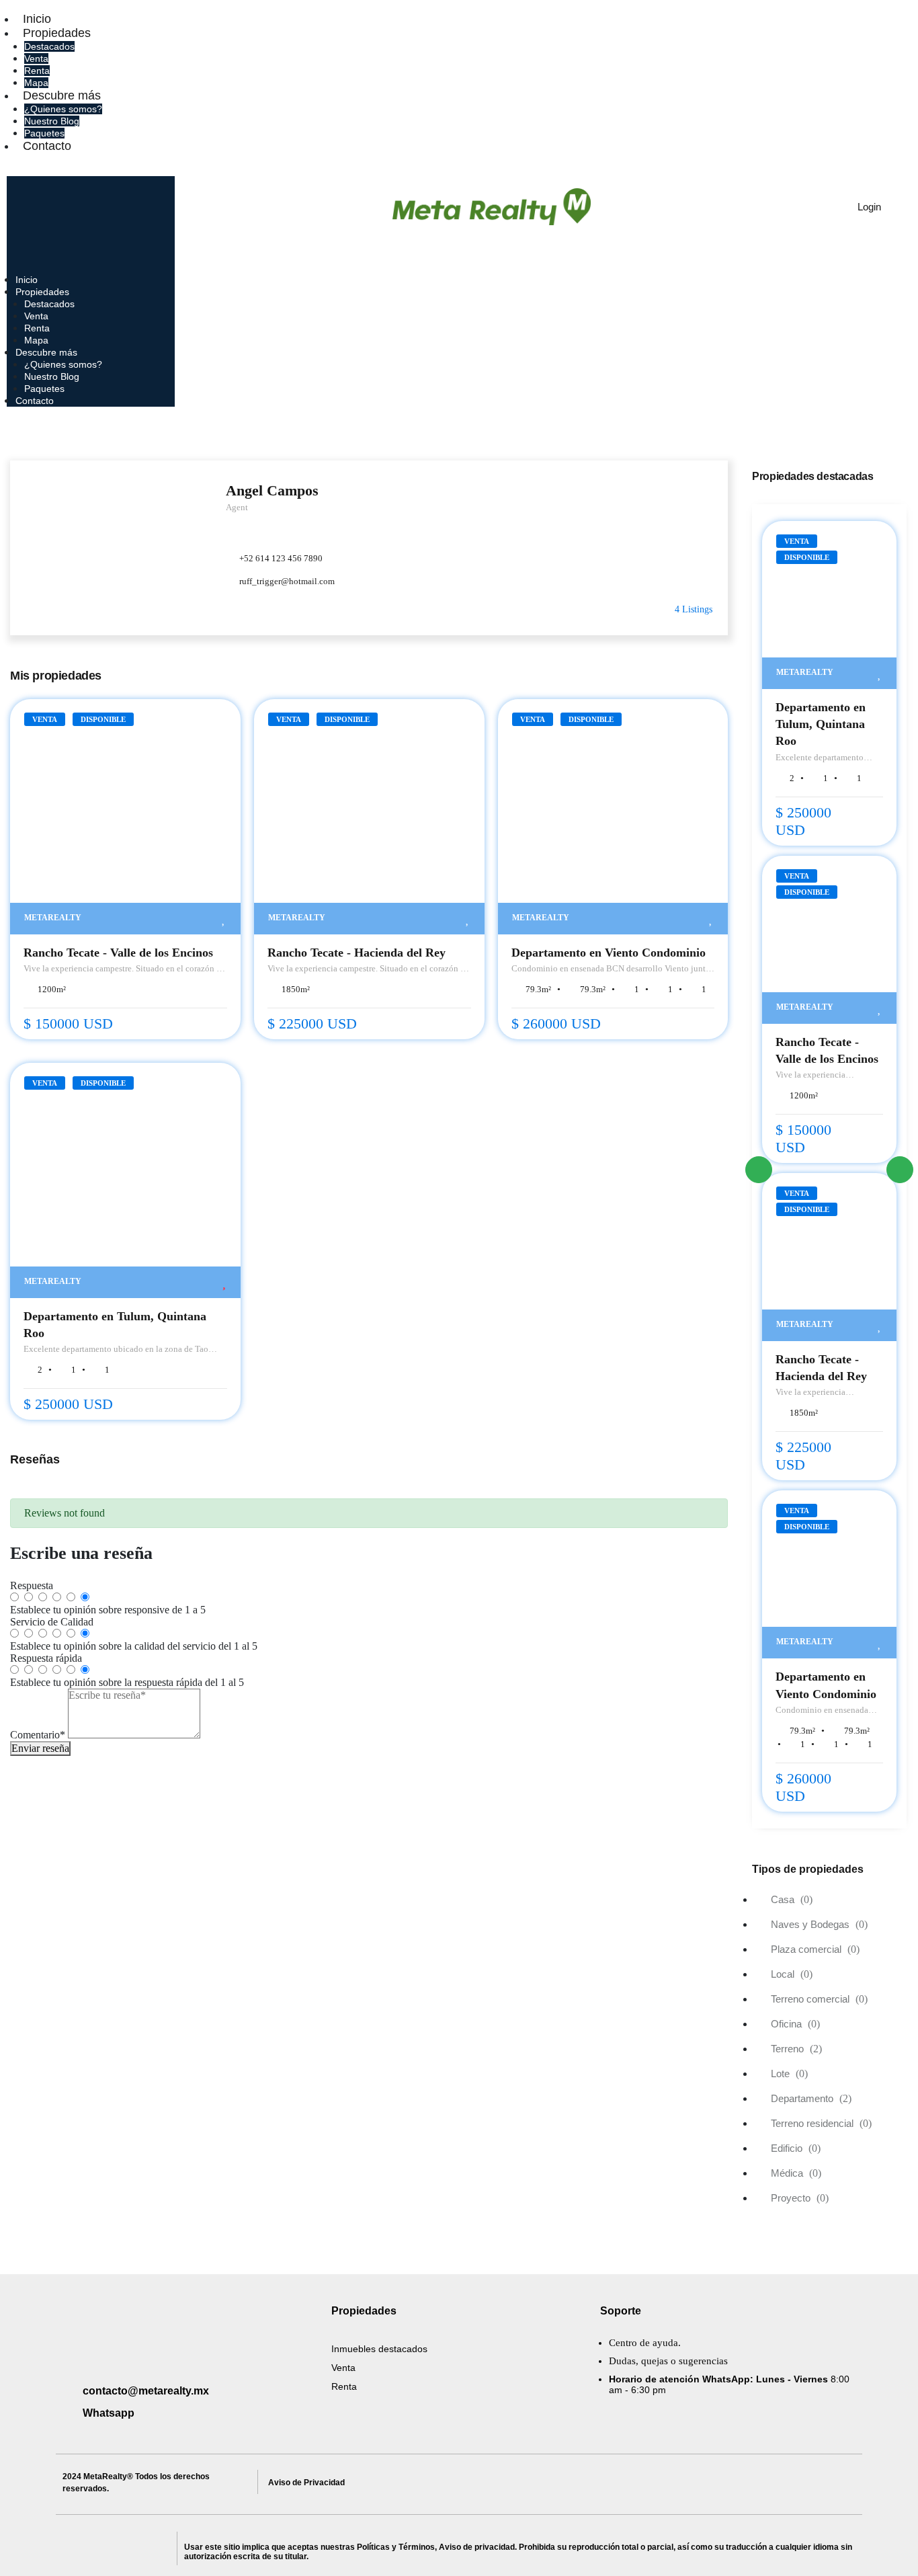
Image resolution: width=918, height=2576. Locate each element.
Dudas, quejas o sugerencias (668, 2361)
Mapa (36, 83)
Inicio (37, 19)
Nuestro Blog (52, 121)
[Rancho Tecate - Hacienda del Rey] (369, 817)
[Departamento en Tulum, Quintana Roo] (125, 1180)
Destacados (49, 46)
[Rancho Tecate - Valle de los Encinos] (125, 817)
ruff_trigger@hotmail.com (287, 581)
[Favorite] (224, 919)
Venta (36, 58)
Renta (37, 71)
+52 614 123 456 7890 (281, 558)
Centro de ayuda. (645, 2343)
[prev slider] (759, 1170)
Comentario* (38, 1735)
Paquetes (44, 133)
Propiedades (57, 33)
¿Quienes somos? (63, 109)
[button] (193, 165)
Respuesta (32, 1585)
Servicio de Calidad (52, 1622)
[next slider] (900, 1170)
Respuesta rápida (46, 1658)
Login (868, 207)
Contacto (47, 146)
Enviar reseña (40, 1748)
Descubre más (62, 95)
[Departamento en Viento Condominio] (613, 817)
